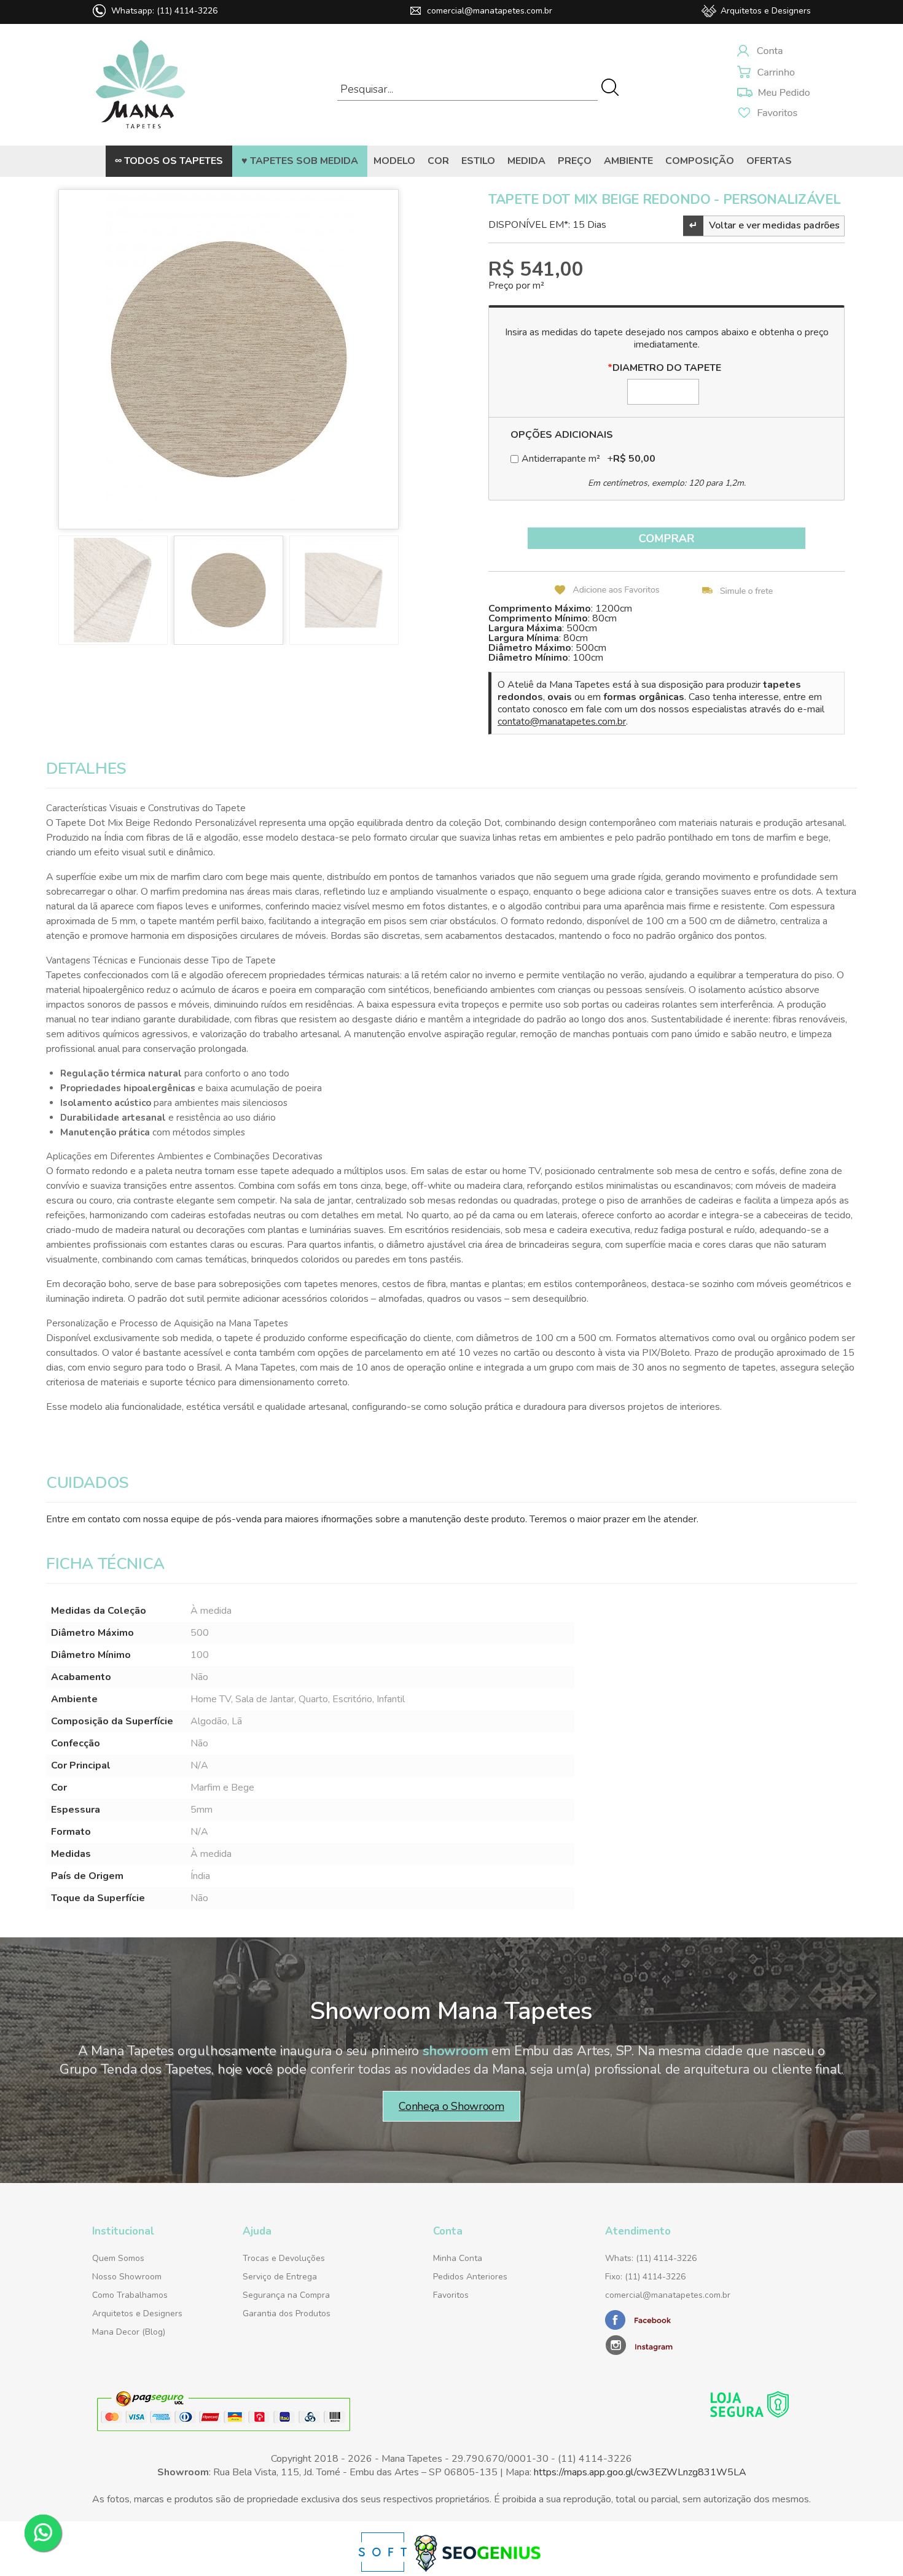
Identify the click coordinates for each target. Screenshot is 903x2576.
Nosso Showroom (127, 2277)
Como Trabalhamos (130, 2295)
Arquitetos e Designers (766, 11)
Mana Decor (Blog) (129, 2332)
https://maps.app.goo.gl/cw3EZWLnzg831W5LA (640, 2472)
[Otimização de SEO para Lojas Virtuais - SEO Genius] (477, 2569)
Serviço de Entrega (280, 2277)
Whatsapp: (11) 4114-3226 (164, 11)
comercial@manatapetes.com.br (490, 11)
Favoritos (451, 2295)
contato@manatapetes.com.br (562, 722)
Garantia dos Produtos (287, 2313)
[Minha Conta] (774, 53)
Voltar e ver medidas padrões (764, 225)
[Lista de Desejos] (774, 93)
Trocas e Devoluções (284, 2258)
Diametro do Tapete (664, 368)
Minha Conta (458, 2258)
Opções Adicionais (562, 435)
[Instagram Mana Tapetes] (682, 2344)
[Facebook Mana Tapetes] (639, 2327)
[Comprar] (666, 538)
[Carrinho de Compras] (774, 73)
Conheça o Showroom (451, 2106)
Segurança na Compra (286, 2295)
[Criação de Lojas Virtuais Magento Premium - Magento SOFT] (384, 2569)
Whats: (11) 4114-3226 (651, 2258)
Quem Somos (118, 2258)
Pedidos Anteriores (470, 2277)
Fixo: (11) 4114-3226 (645, 2277)
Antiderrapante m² (588, 459)
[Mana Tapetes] (141, 131)
